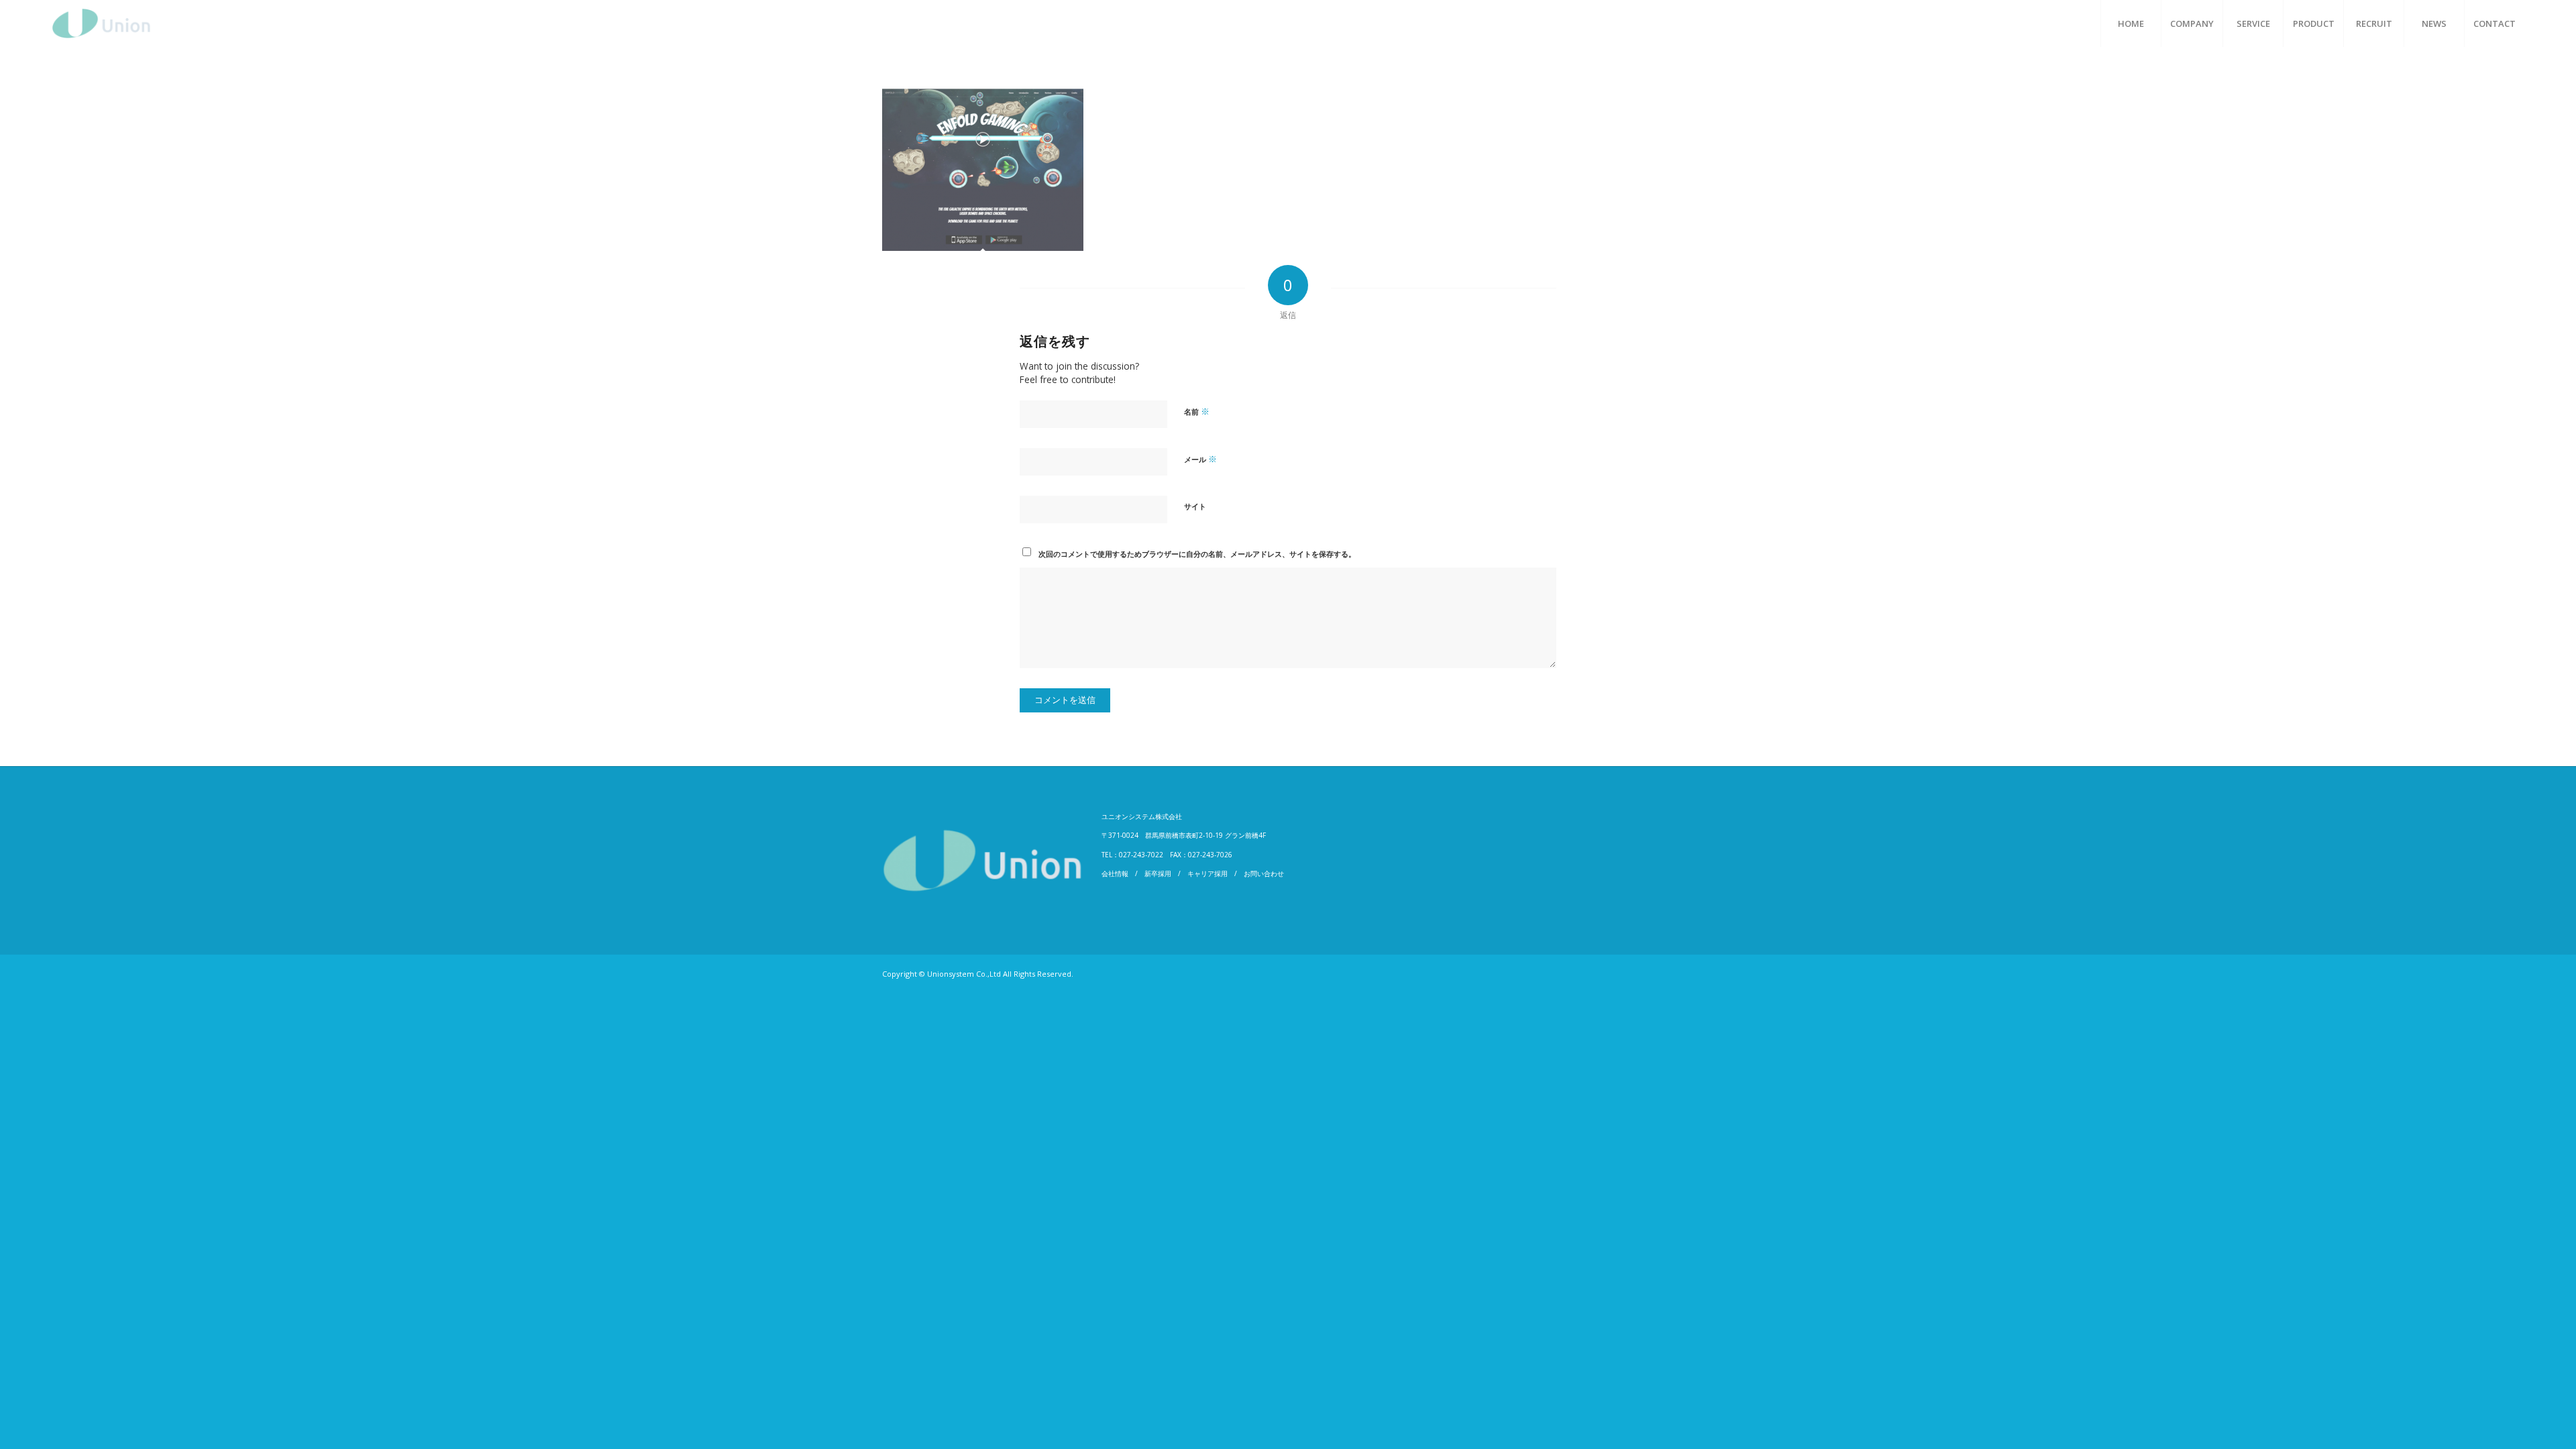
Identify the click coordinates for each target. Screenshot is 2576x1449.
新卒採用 (1158, 873)
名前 (1197, 411)
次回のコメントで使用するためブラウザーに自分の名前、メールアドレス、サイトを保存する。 (1197, 554)
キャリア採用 (1207, 873)
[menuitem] (2131, 23)
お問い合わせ (1264, 873)
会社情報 (1115, 873)
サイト (1195, 506)
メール (1200, 459)
